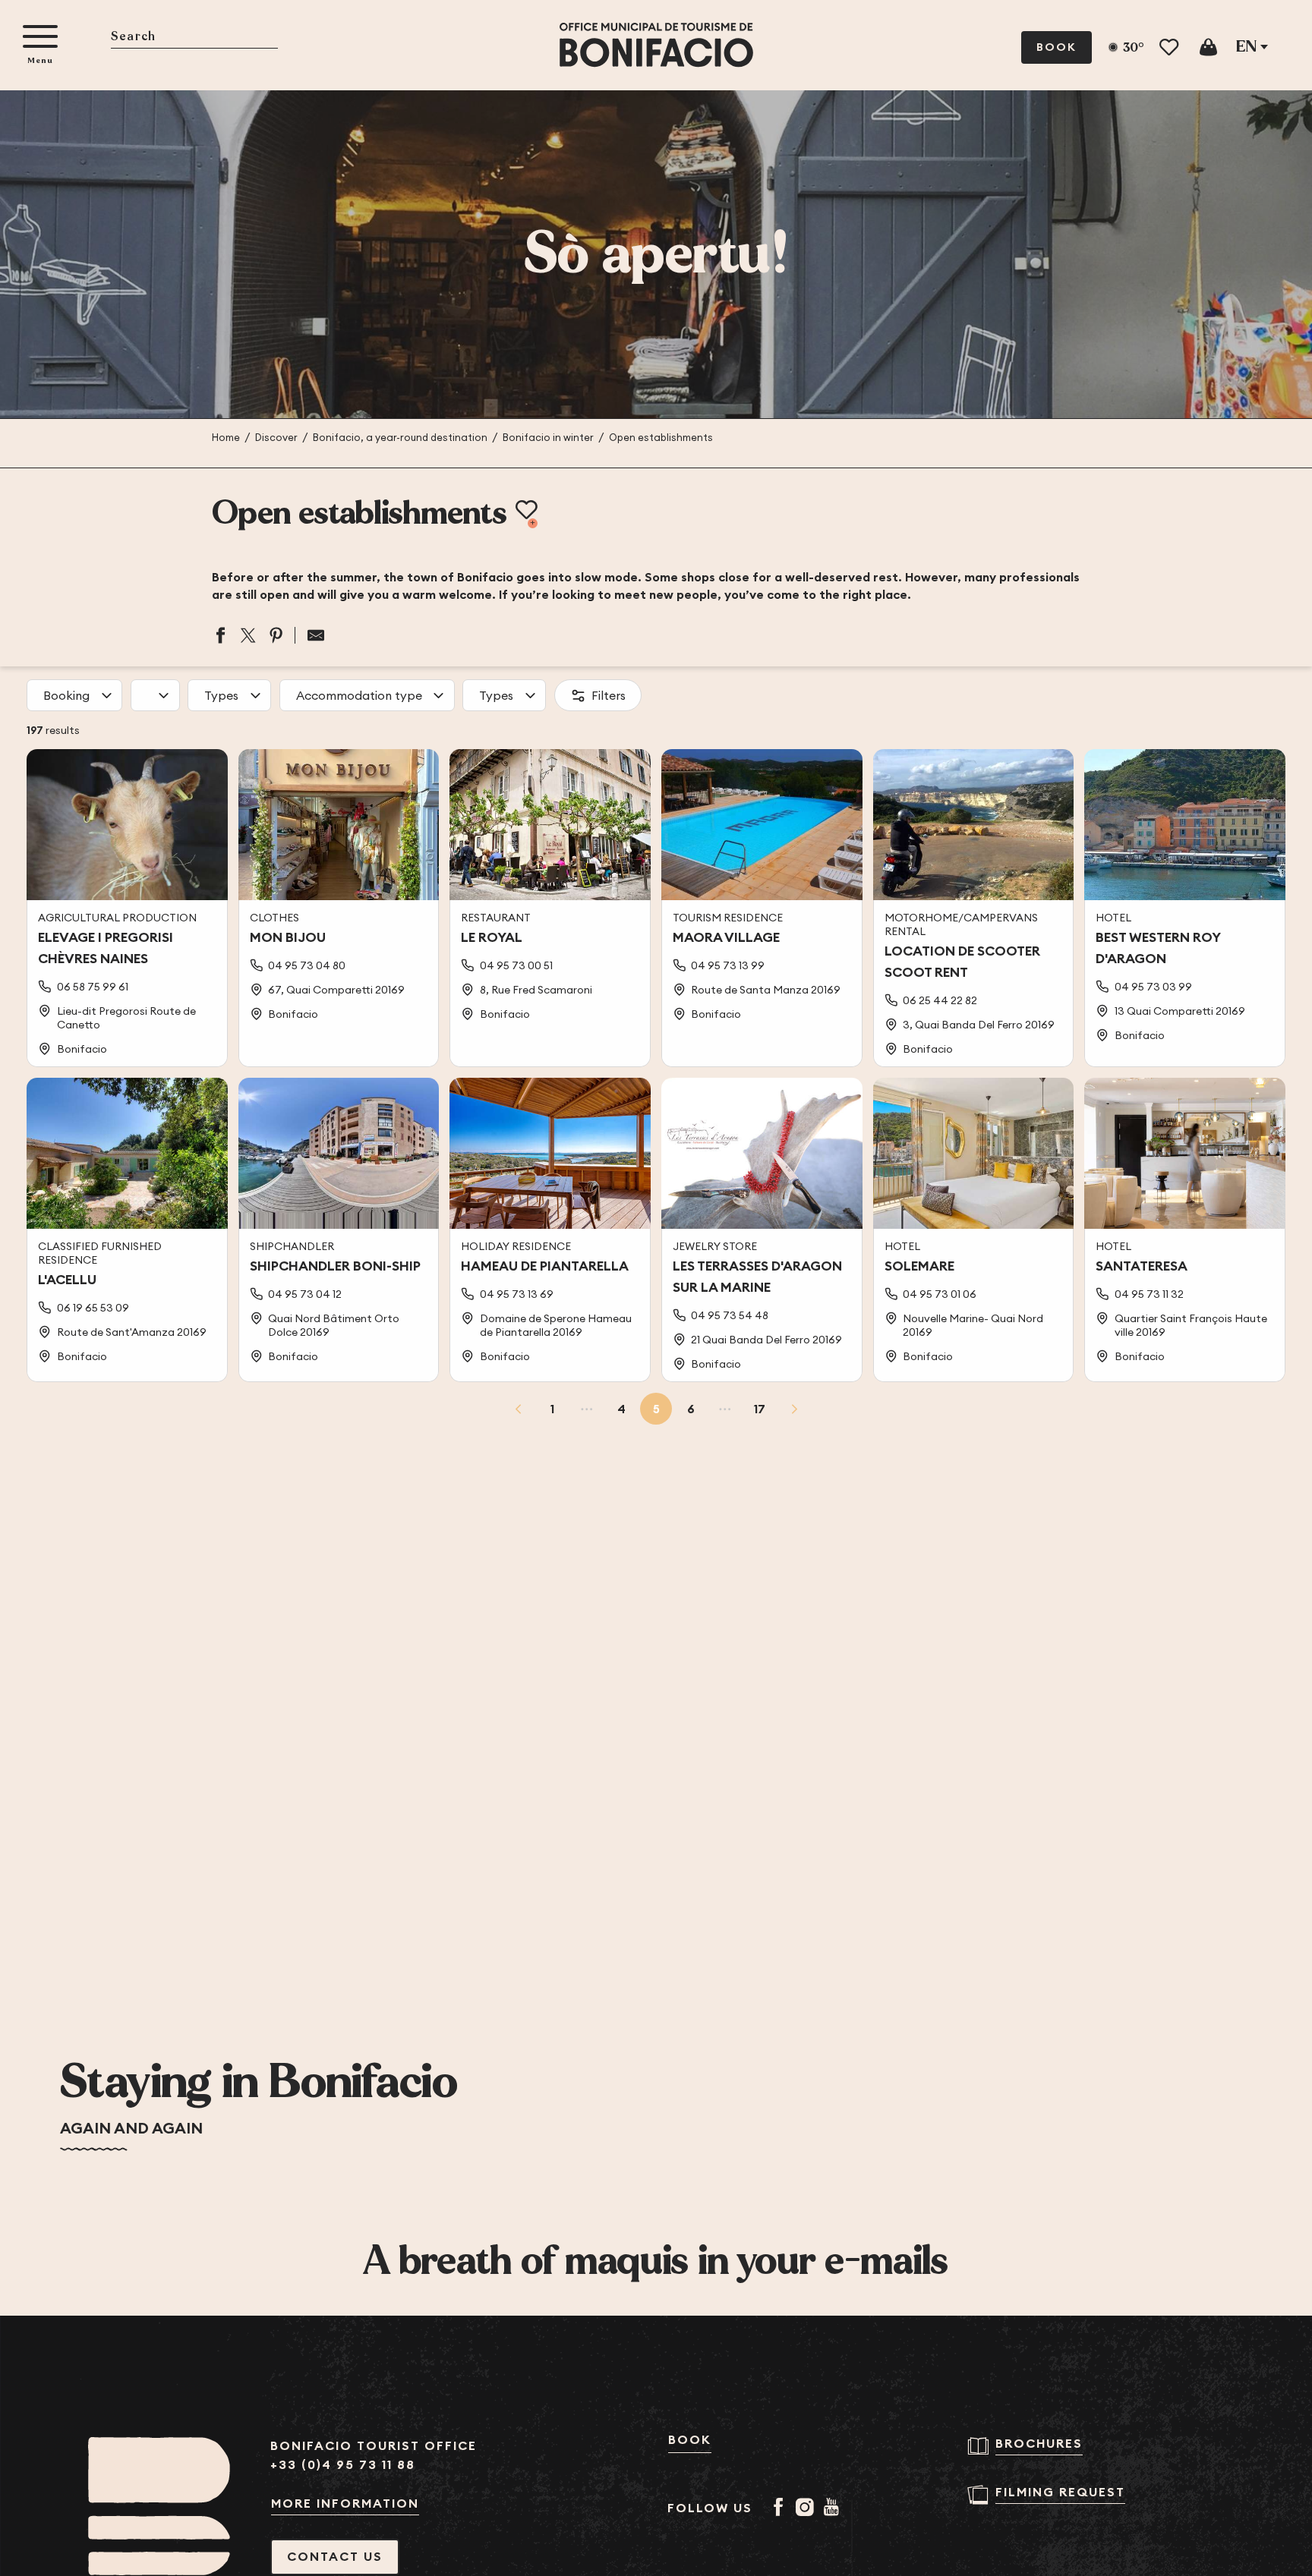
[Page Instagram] (807, 2508)
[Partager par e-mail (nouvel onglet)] (310, 635)
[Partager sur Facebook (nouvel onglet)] (220, 635)
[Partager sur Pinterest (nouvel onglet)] (276, 635)
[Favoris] (1170, 47)
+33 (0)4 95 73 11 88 (343, 2465)
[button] (194, 38)
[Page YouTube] (834, 2508)
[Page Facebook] (781, 2508)
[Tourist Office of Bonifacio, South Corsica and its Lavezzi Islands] (656, 45)
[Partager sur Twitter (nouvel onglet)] (248, 635)
